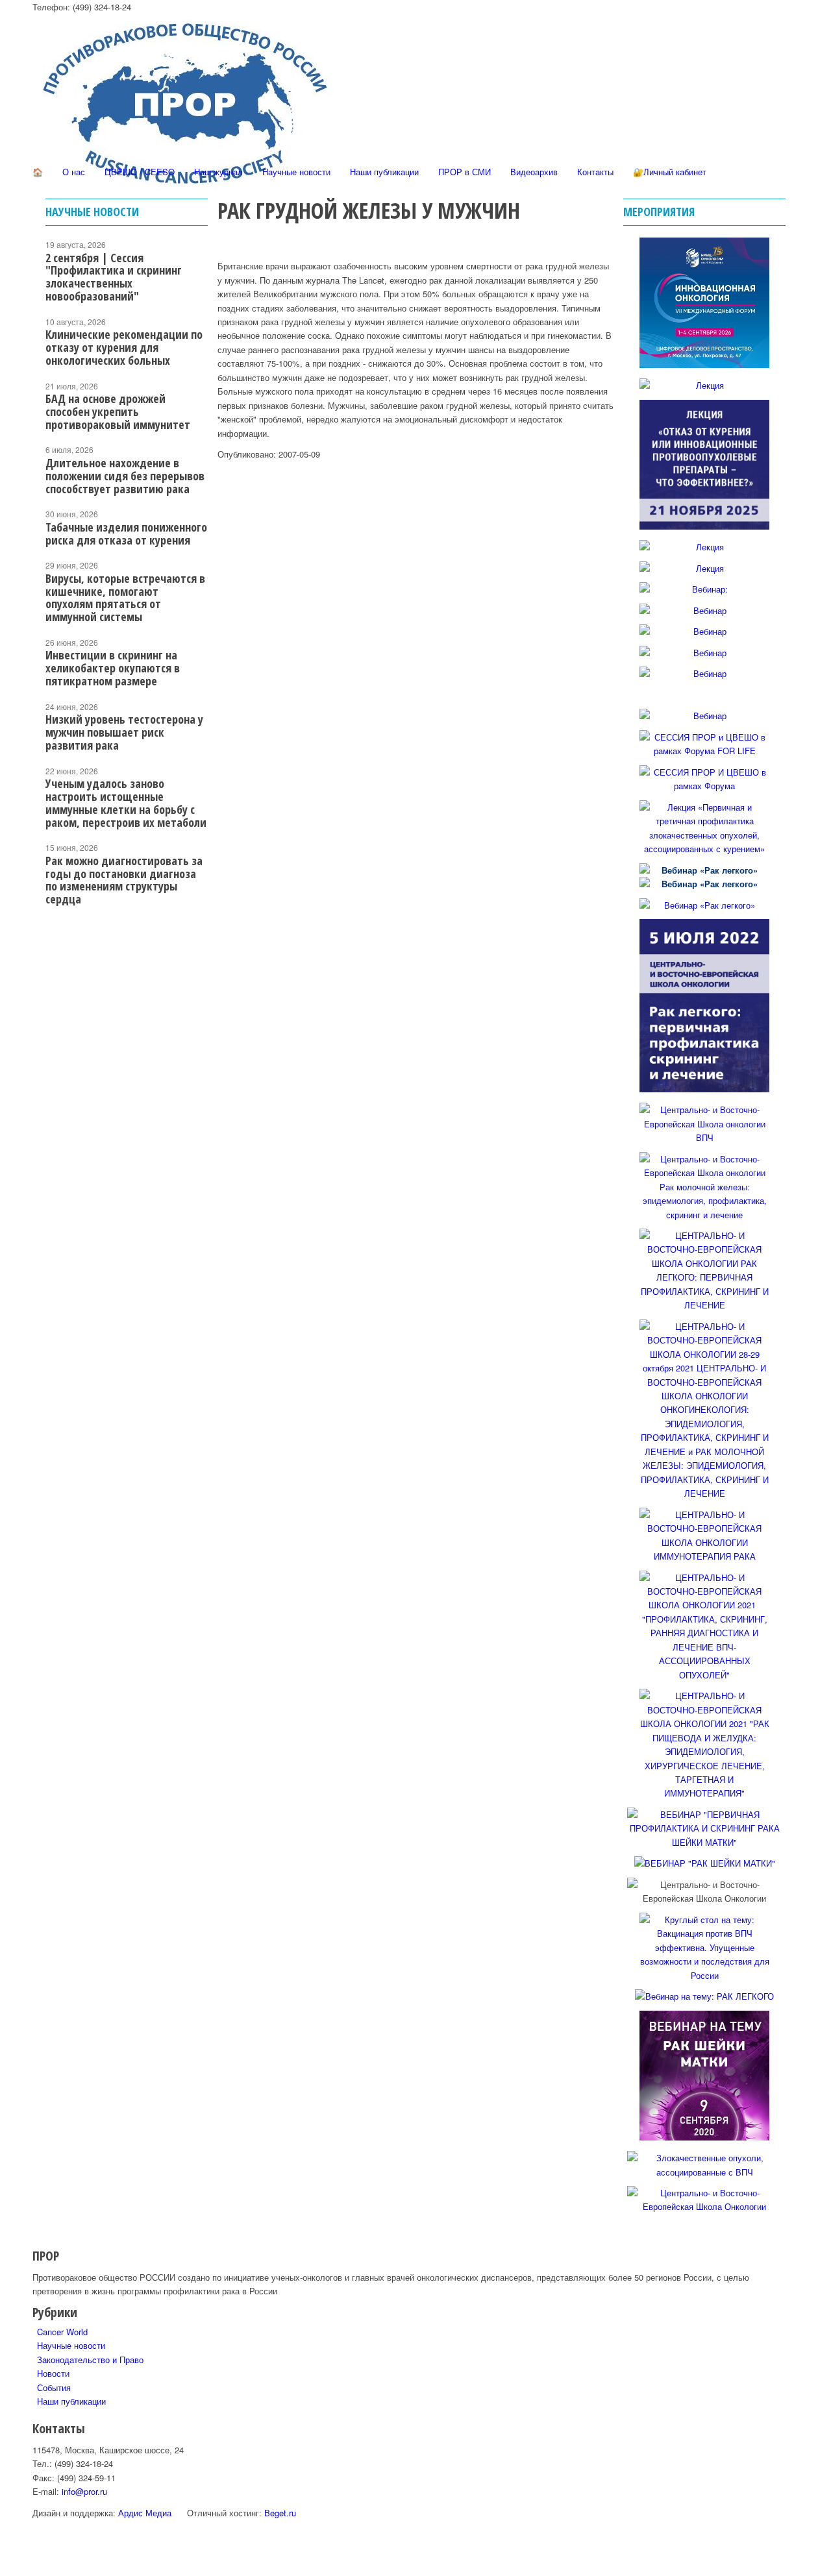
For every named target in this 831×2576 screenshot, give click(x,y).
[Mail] (40, 377)
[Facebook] (40, 285)
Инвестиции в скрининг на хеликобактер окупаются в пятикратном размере (113, 668)
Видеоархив (534, 172)
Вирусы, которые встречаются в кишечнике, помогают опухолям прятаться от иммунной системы (125, 597)
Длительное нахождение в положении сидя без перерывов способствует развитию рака (125, 476)
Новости (53, 2373)
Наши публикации (384, 172)
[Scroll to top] (3, 2569)
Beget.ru (280, 2513)
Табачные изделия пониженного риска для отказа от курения (126, 534)
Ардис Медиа (145, 2513)
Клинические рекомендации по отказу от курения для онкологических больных (124, 347)
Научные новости (296, 172)
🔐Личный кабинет (670, 172)
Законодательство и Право (90, 2360)
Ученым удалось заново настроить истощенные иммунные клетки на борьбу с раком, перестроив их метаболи (126, 803)
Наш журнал (218, 172)
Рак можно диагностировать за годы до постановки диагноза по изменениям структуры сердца (124, 880)
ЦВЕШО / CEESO (140, 172)
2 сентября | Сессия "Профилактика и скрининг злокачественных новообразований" (114, 277)
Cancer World (62, 2332)
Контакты (595, 172)
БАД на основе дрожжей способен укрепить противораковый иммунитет (118, 411)
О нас (74, 172)
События (54, 2387)
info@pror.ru (84, 2491)
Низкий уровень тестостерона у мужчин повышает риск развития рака (124, 732)
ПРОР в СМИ (465, 172)
